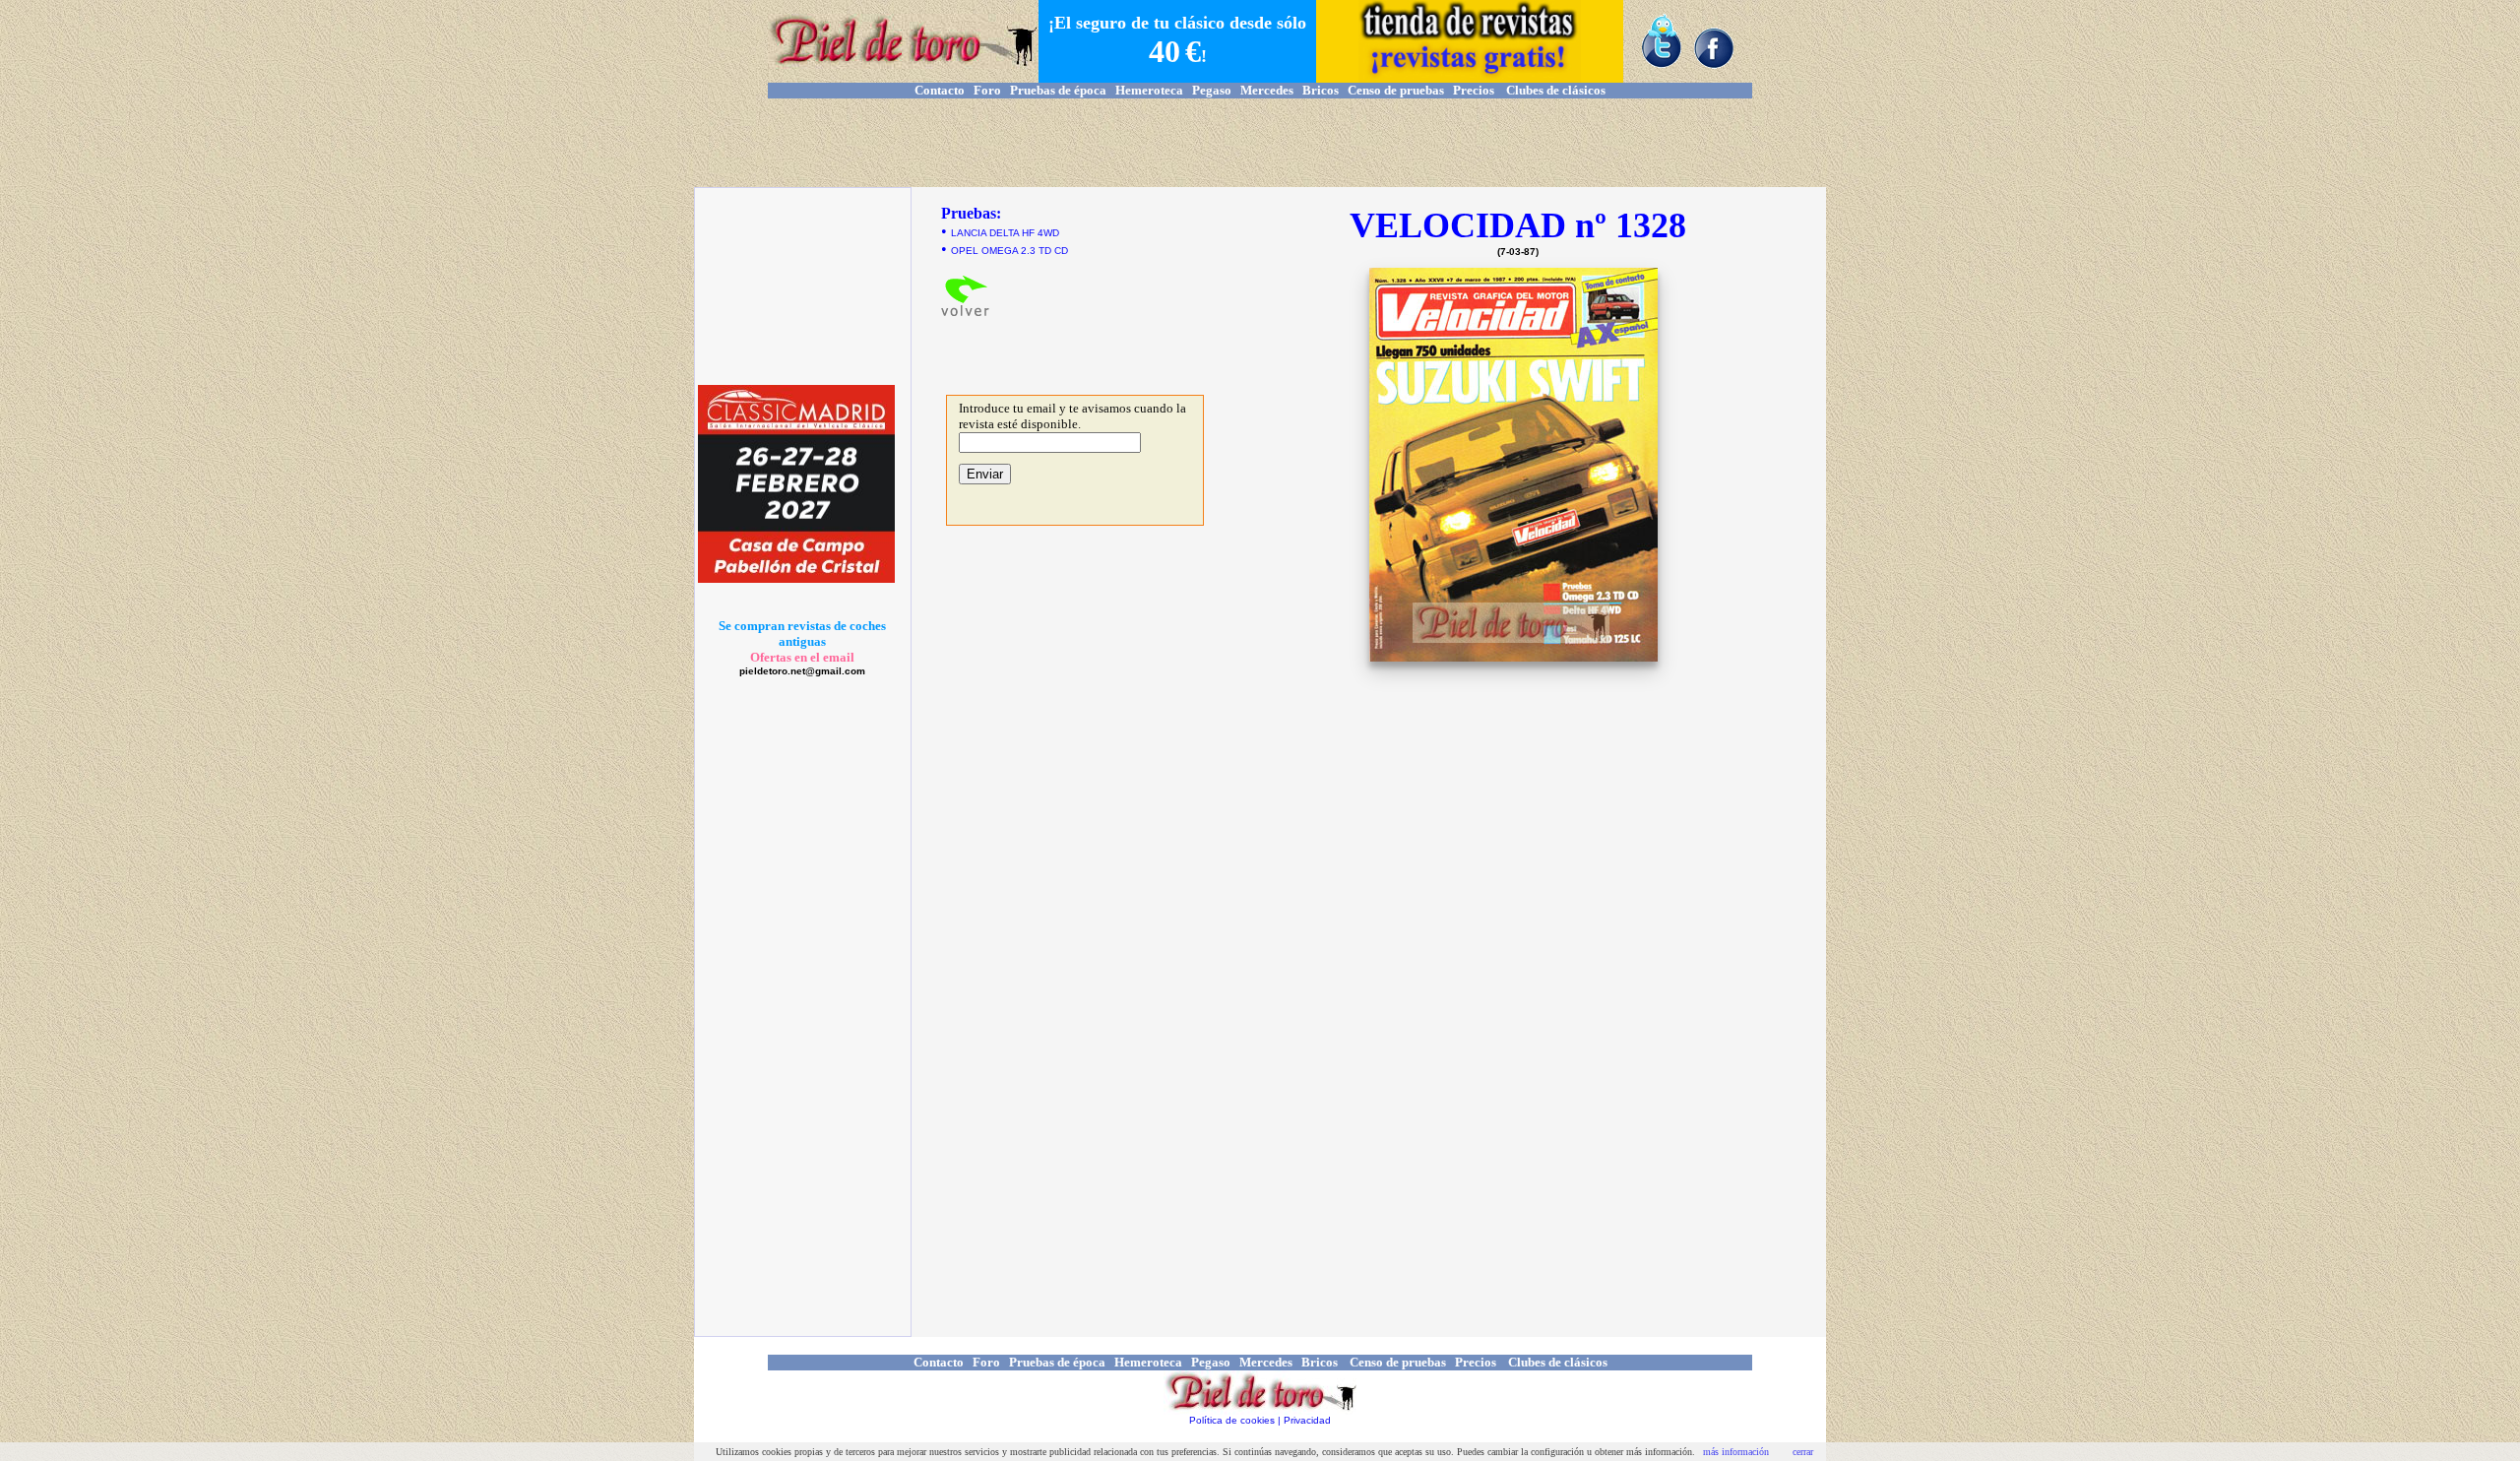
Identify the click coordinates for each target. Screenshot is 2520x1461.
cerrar (1803, 1452)
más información (1736, 1452)
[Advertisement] (1260, 143)
